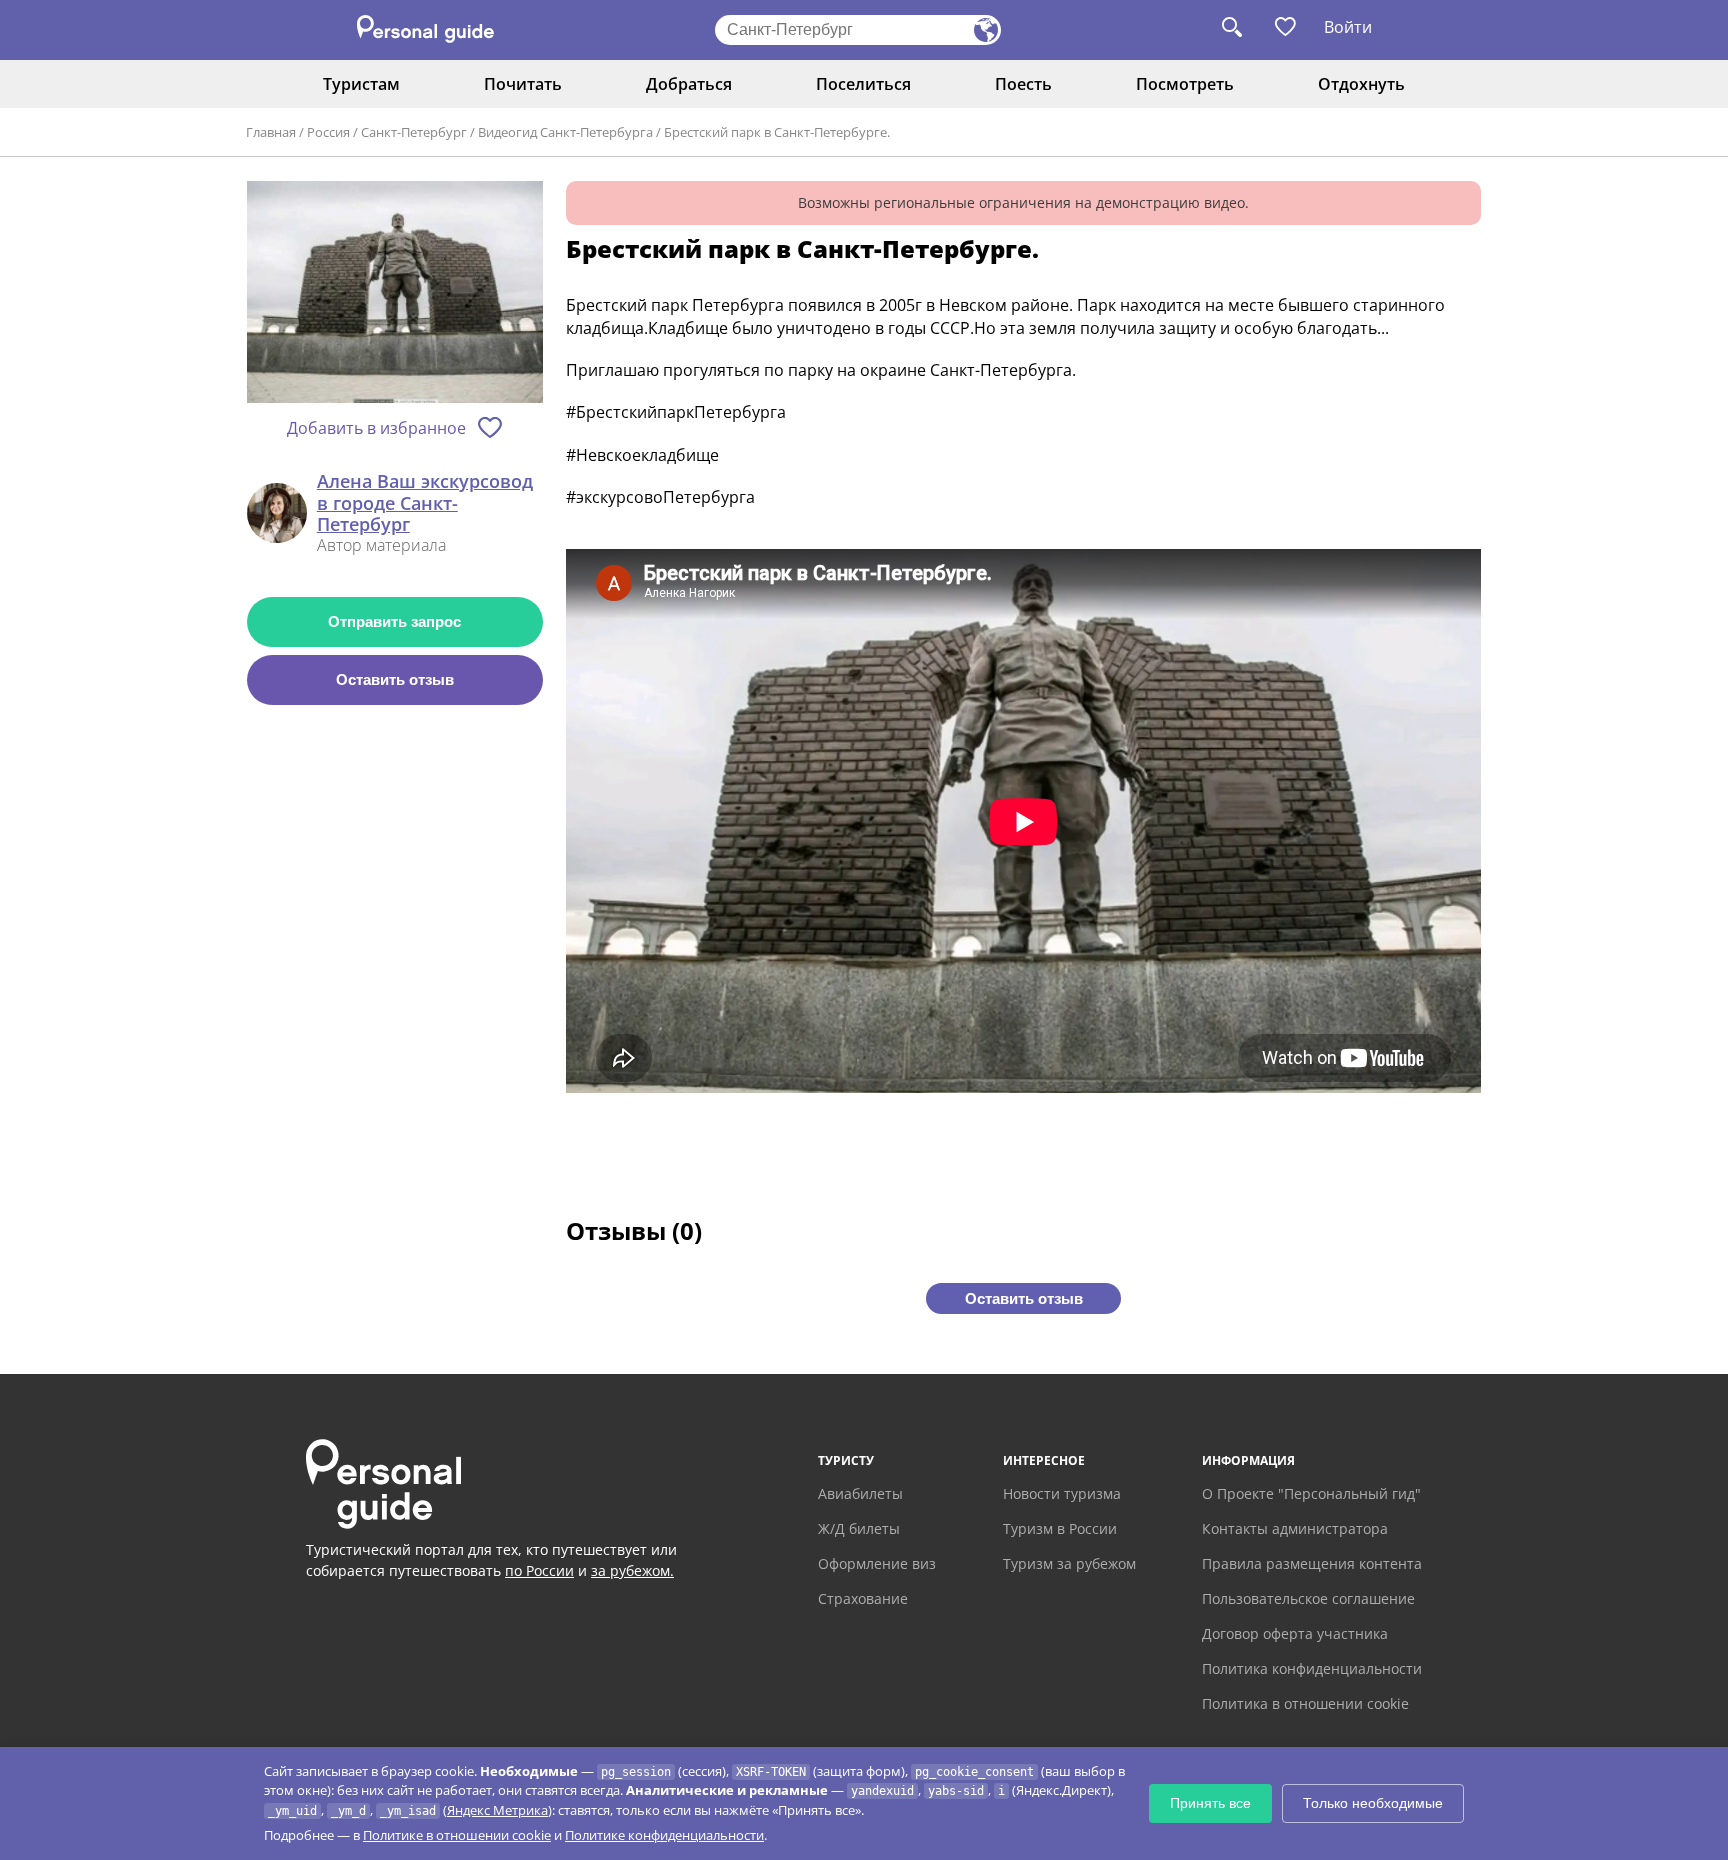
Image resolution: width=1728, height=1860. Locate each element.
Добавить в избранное (376, 428)
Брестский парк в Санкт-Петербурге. (777, 132)
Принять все (1210, 1803)
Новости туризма (1062, 1493)
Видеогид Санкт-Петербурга (565, 132)
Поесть (1023, 84)
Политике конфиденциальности (664, 1835)
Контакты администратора (1295, 1528)
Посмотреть (1185, 84)
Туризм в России (1060, 1528)
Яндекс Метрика (497, 1810)
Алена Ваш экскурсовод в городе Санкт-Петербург (425, 503)
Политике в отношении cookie (457, 1835)
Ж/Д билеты (859, 1528)
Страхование (863, 1598)
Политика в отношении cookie (1305, 1703)
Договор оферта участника (1295, 1633)
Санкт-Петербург (414, 132)
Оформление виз (877, 1563)
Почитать (523, 84)
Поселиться (863, 84)
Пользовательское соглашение (1308, 1598)
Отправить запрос (394, 621)
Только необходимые (1373, 1803)
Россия (328, 132)
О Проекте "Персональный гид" (1311, 1493)
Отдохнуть (1361, 84)
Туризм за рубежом (1069, 1563)
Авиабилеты (860, 1493)
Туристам (361, 84)
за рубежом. (632, 1570)
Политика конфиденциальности (1312, 1668)
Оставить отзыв (395, 679)
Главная (271, 132)
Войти (1348, 27)
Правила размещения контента (1312, 1563)
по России (539, 1570)
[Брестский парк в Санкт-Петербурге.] (395, 293)
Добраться (689, 84)
